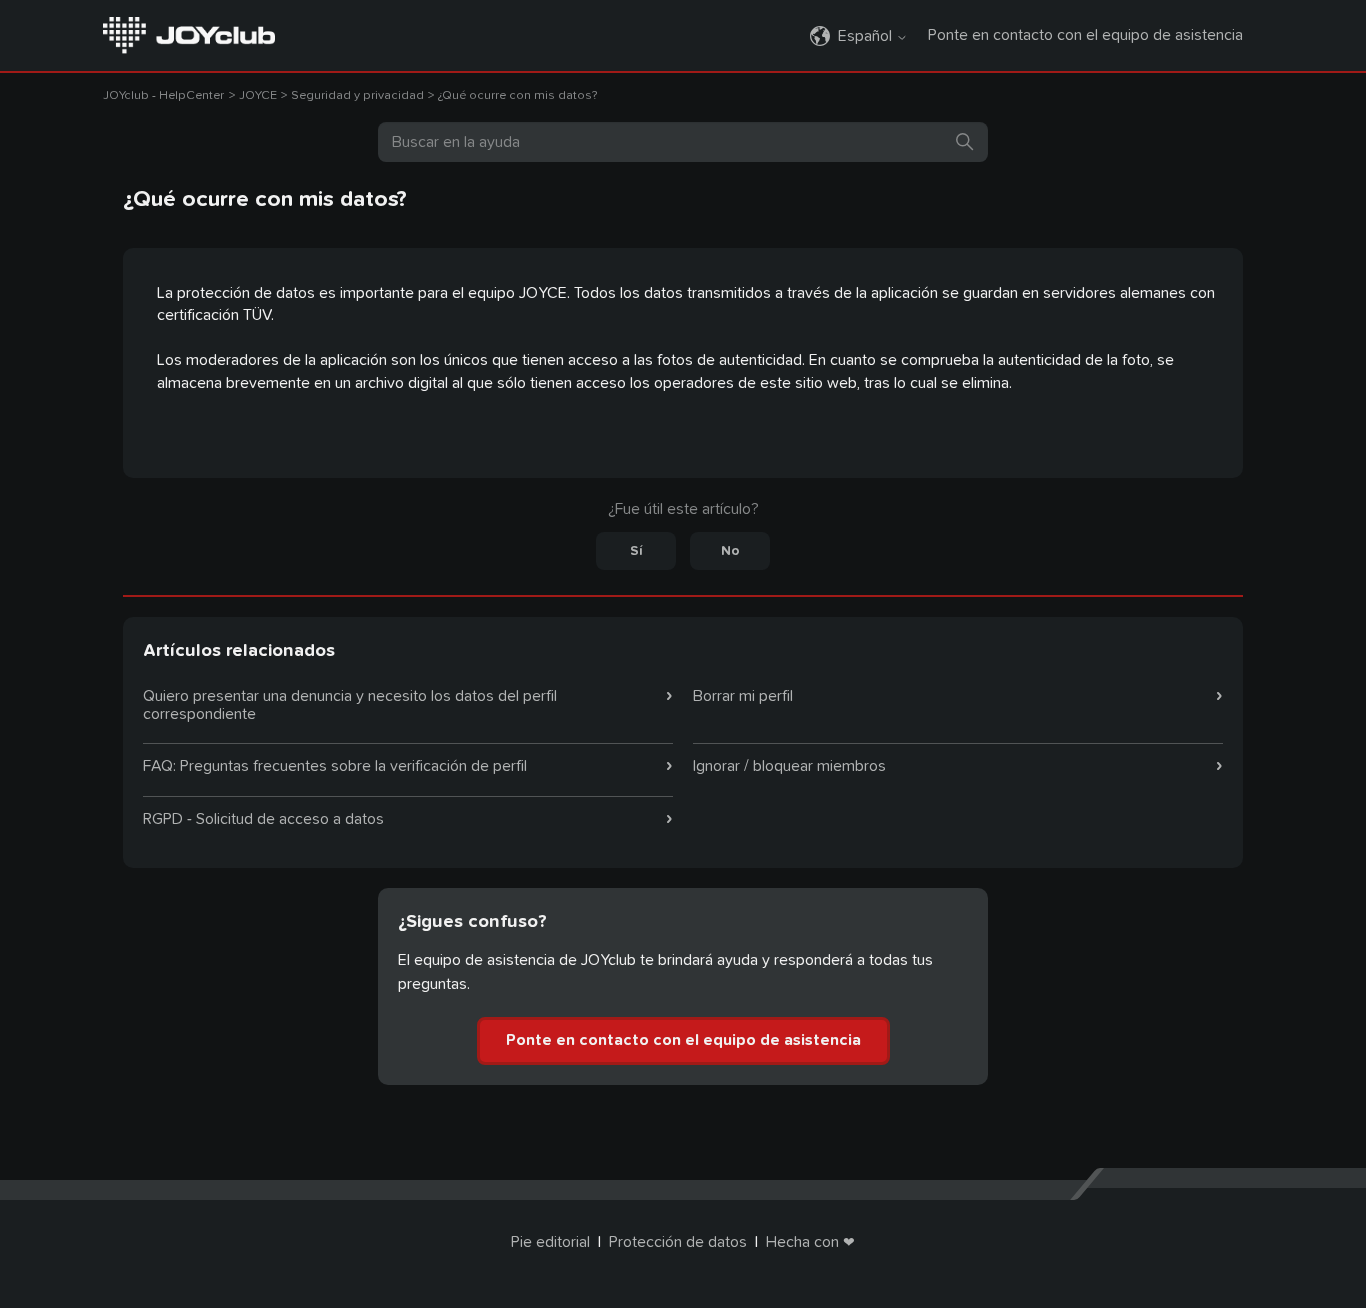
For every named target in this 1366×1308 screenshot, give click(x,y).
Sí (636, 551)
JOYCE (258, 95)
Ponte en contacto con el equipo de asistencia (1085, 35)
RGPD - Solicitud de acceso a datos (263, 819)
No (730, 551)
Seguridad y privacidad (357, 95)
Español (867, 36)
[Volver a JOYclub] (189, 34)
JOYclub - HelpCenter (163, 95)
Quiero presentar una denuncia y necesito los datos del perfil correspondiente (350, 705)
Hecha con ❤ (810, 1242)
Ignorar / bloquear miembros (789, 766)
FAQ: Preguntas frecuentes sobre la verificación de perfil (335, 766)
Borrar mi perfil (743, 696)
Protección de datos (678, 1242)
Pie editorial (550, 1242)
